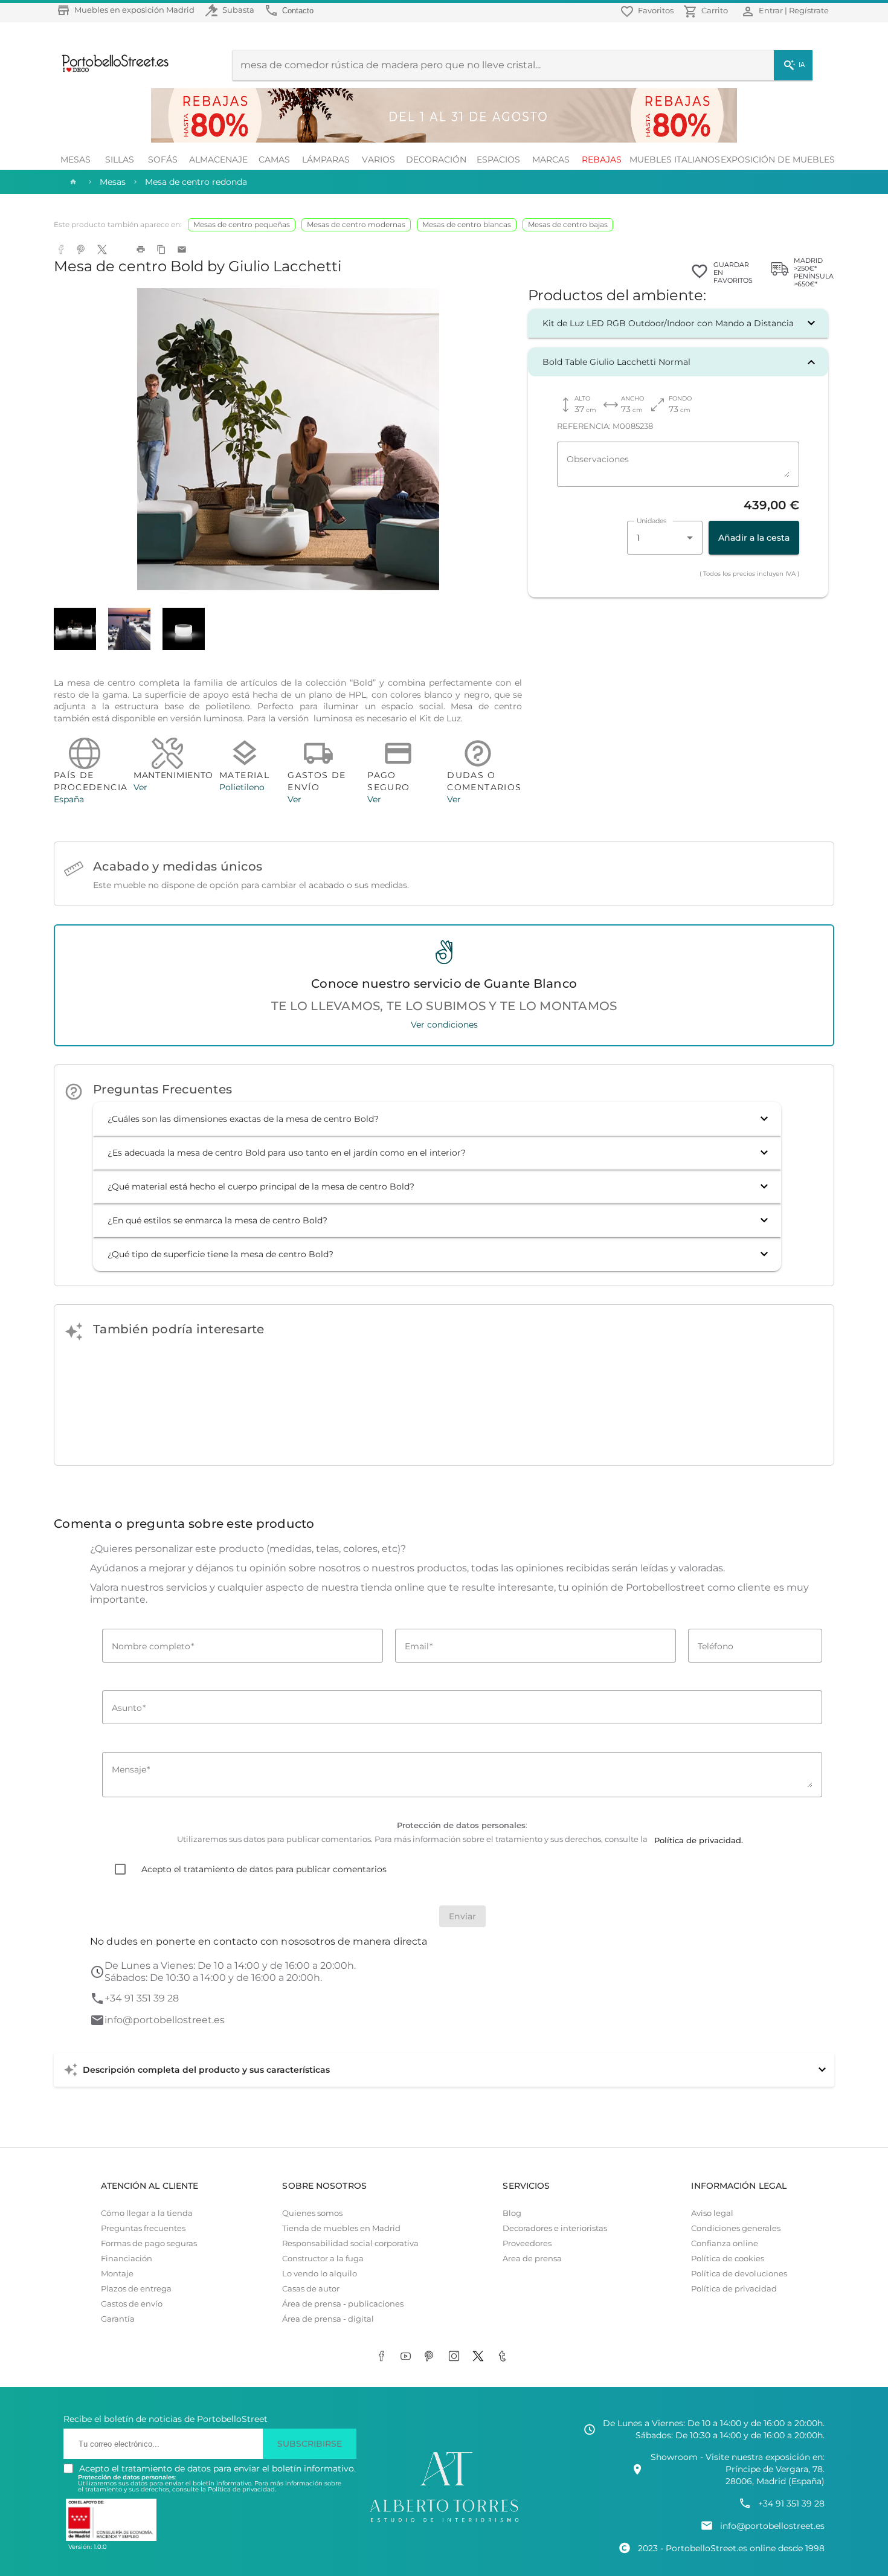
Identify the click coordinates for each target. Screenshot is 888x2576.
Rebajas (602, 159)
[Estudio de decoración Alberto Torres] (444, 2523)
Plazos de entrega (136, 2289)
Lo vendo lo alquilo (320, 2274)
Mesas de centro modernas (356, 224)
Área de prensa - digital (328, 2319)
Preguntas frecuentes (143, 2228)
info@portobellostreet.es (165, 2020)
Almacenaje (218, 159)
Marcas (551, 159)
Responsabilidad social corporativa (350, 2243)
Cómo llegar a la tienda (147, 2213)
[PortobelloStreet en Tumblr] (504, 2357)
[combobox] (665, 538)
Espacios (498, 159)
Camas (274, 159)
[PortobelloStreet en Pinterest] (432, 2357)
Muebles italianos (675, 159)
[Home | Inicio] (72, 182)
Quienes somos (312, 2213)
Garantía (118, 2319)
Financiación (127, 2259)
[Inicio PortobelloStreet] (111, 71)
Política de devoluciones (739, 2274)
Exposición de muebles (778, 159)
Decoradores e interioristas (555, 2228)
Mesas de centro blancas (467, 224)
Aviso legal (712, 2213)
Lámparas (326, 159)
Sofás (163, 159)
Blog (512, 2213)
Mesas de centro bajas (568, 224)
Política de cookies (728, 2259)
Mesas (76, 159)
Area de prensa (532, 2259)
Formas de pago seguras (149, 2243)
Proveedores (527, 2243)
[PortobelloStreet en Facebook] (384, 2357)
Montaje (117, 2274)
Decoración (436, 159)
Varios (378, 159)
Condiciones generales (736, 2228)
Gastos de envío (132, 2304)
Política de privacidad (734, 2289)
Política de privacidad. (242, 2489)
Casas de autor (311, 2289)
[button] (678, 323)
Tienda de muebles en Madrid (341, 2228)
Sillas (120, 159)
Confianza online (725, 2243)
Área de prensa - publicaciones (343, 2304)
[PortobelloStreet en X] (480, 2357)
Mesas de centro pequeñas (242, 224)
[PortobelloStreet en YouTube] (408, 2357)
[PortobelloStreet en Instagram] (456, 2357)
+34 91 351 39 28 (142, 1998)
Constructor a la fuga (323, 2259)
